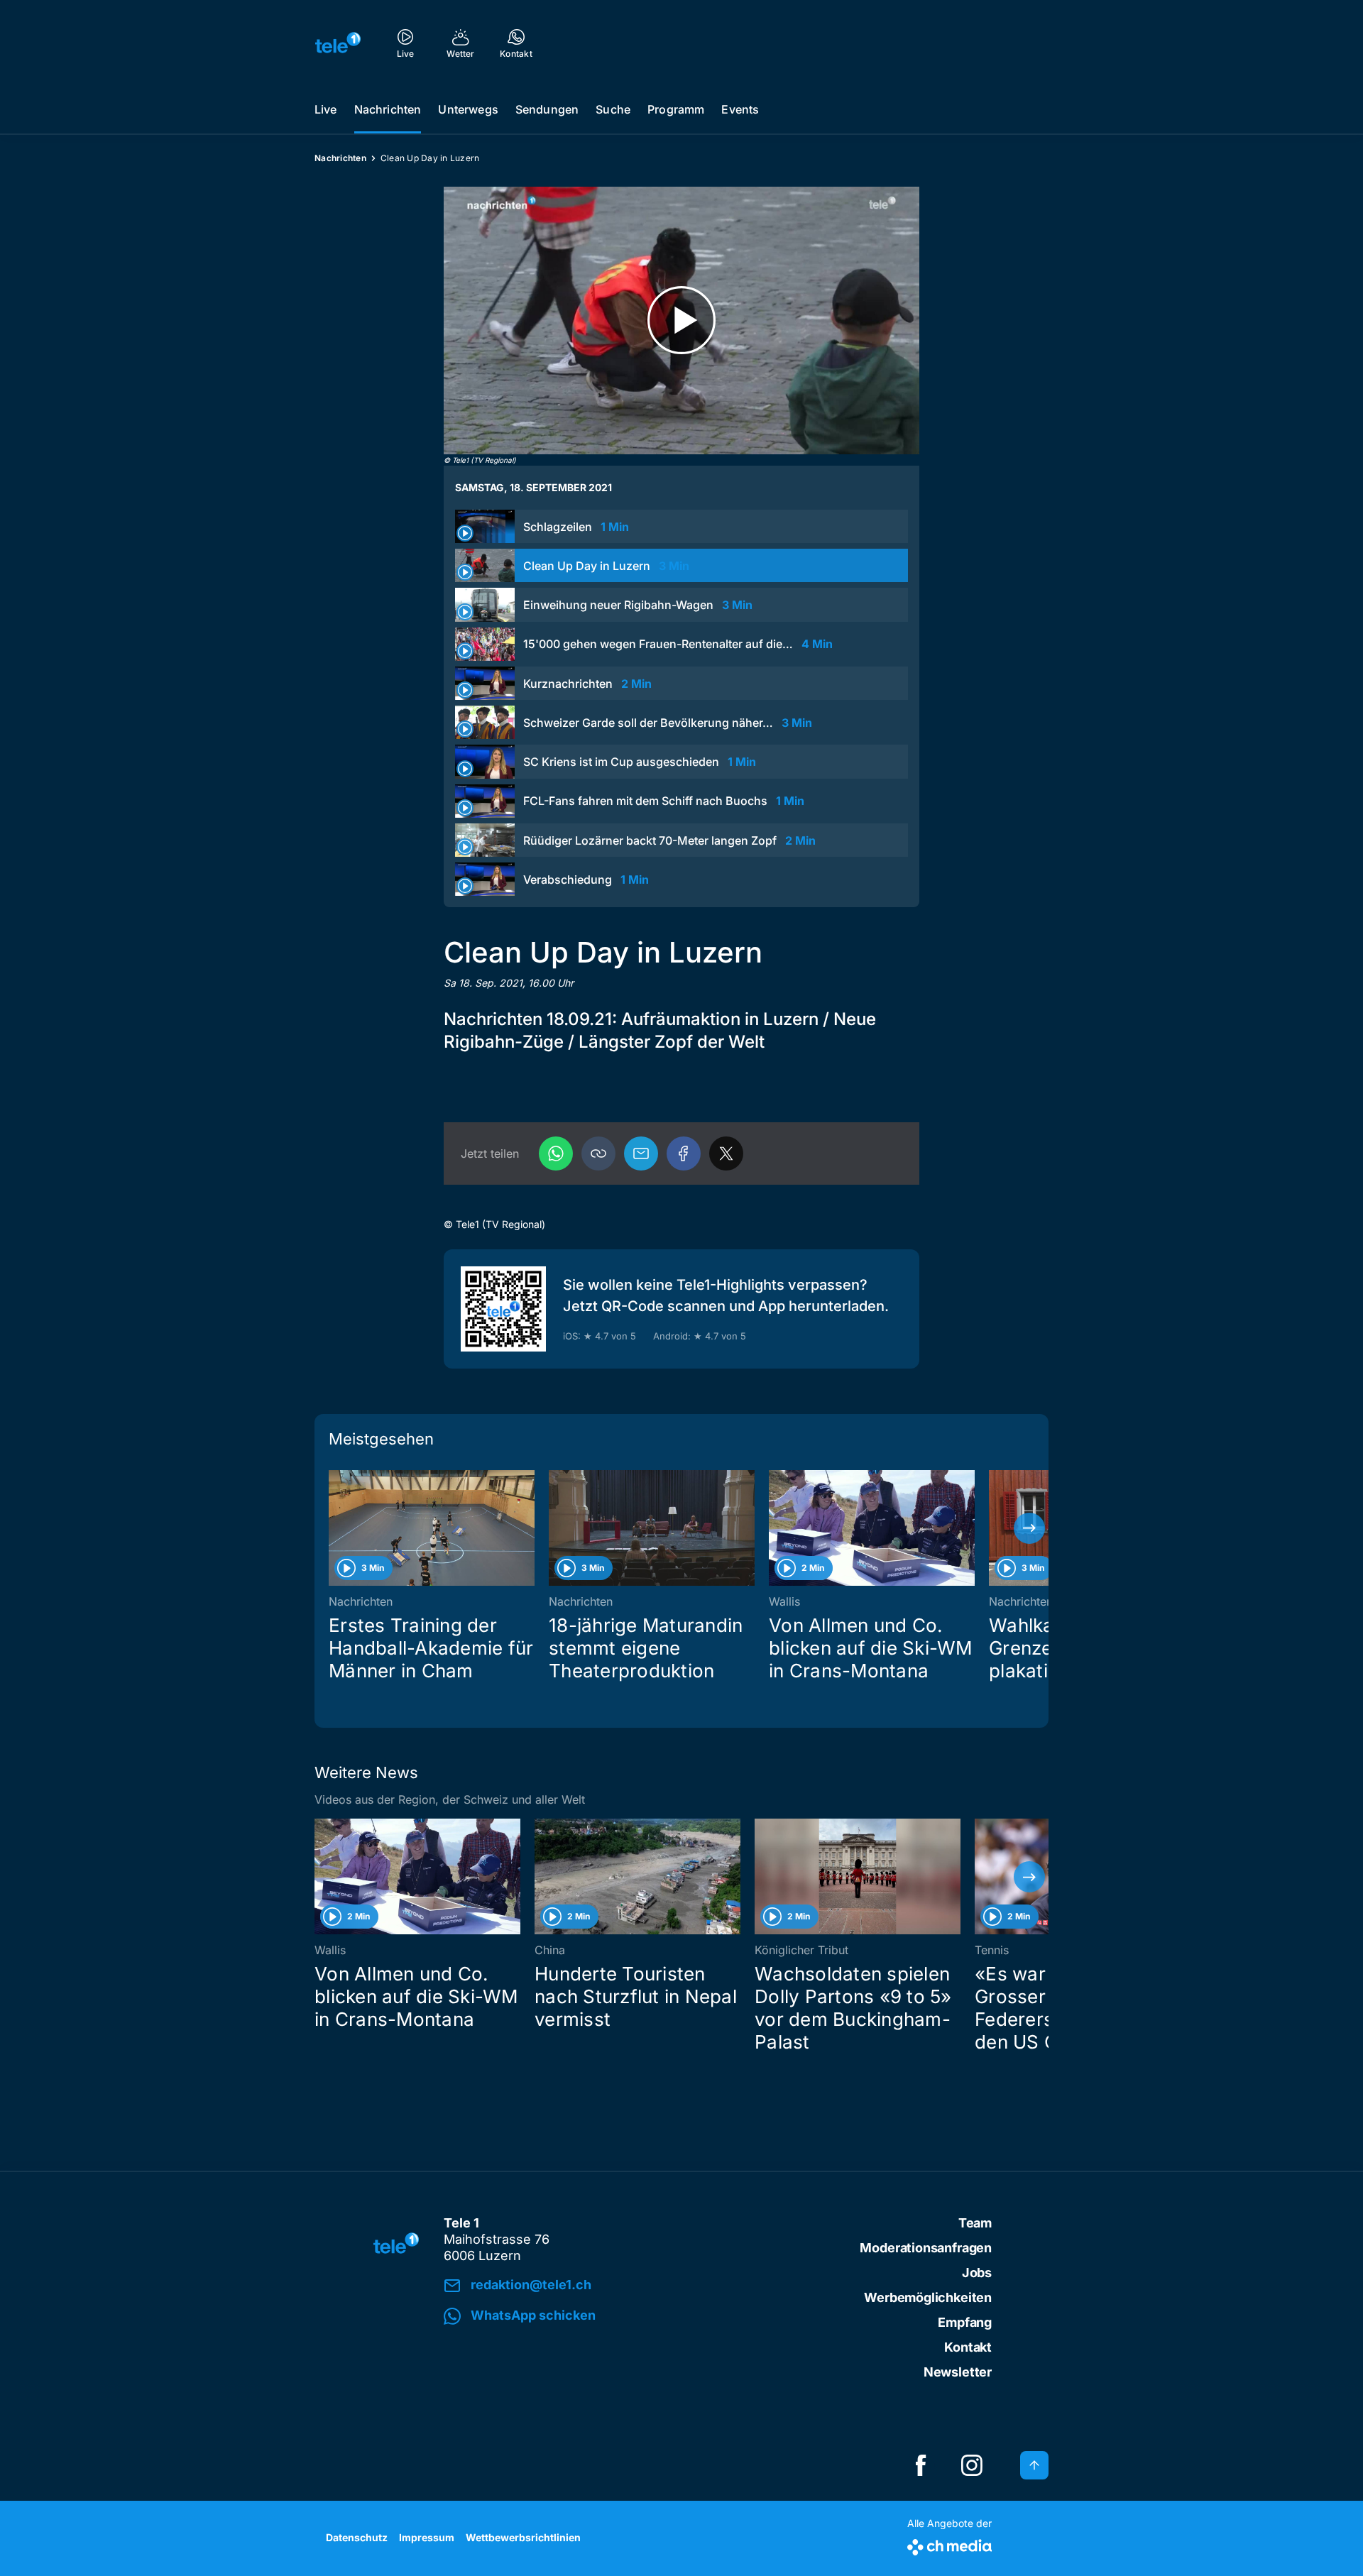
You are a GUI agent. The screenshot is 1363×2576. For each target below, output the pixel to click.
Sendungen (547, 109)
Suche (613, 109)
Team (975, 2223)
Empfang (965, 2322)
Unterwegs (468, 109)
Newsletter (958, 2372)
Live (326, 109)
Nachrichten (388, 109)
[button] (598, 1153)
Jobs (977, 2273)
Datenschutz (357, 2537)
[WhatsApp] (556, 1153)
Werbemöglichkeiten (928, 2297)
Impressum (427, 2537)
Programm (676, 109)
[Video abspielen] (681, 320)
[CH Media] (949, 2544)
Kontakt (968, 2347)
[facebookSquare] (921, 2465)
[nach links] (334, 1528)
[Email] (641, 1153)
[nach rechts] (1029, 1528)
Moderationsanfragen (926, 2248)
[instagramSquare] (972, 2465)
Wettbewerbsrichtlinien (523, 2537)
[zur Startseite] (338, 43)
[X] (726, 1153)
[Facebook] (684, 1153)
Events (740, 109)
